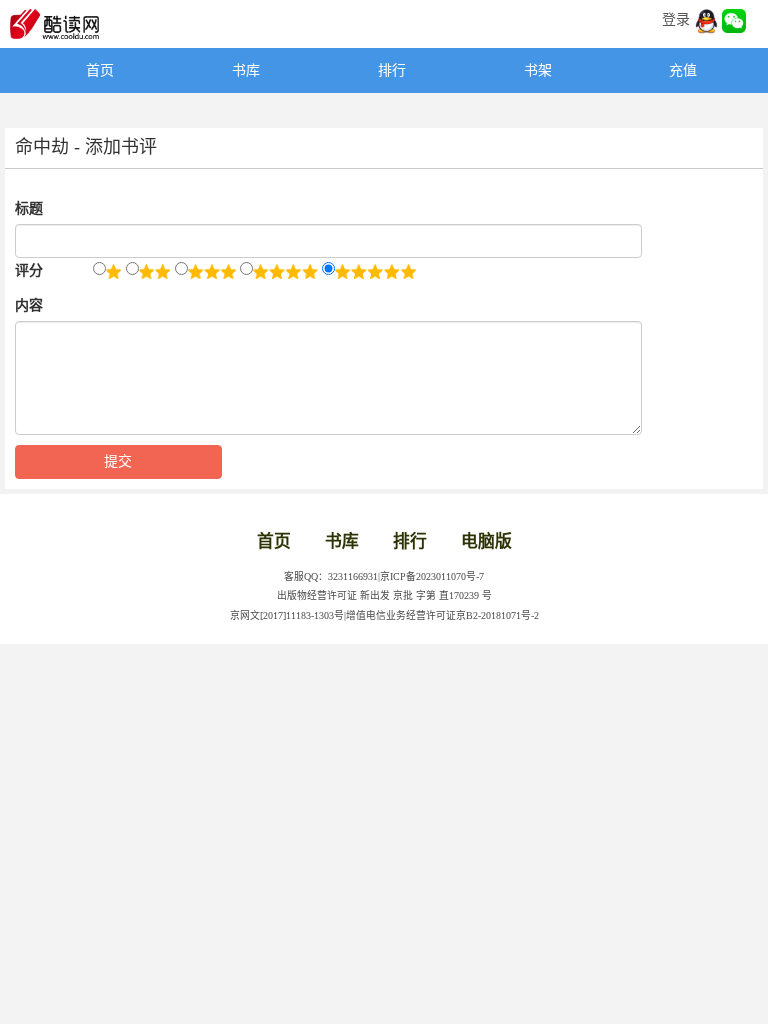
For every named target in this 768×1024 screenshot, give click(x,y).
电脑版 (486, 541)
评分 (29, 270)
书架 (538, 70)
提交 (118, 461)
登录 (676, 19)
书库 (246, 70)
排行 (392, 70)
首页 (100, 70)
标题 (29, 208)
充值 (683, 70)
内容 (29, 305)
